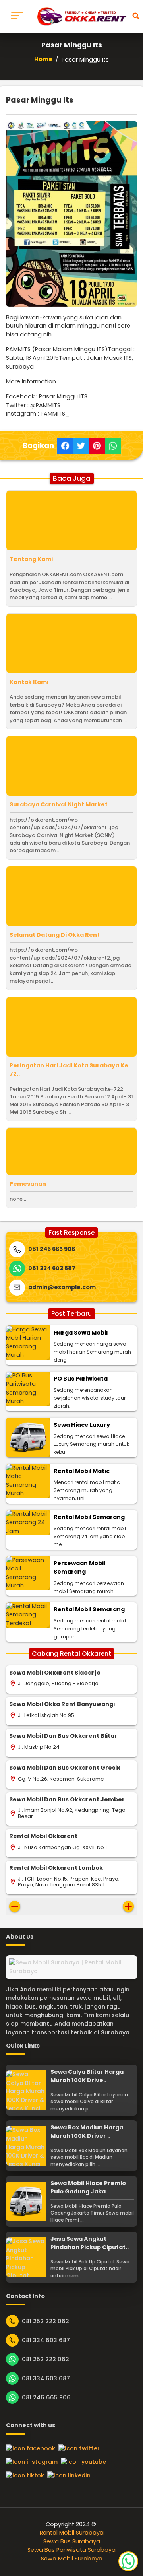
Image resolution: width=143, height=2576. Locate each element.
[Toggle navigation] (17, 16)
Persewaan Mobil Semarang (79, 1568)
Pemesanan (28, 1184)
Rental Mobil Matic (82, 1471)
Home (43, 59)
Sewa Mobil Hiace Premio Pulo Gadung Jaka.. (88, 2187)
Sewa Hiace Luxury (82, 1425)
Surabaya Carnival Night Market (59, 804)
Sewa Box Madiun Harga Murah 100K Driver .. (87, 2132)
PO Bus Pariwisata (81, 1379)
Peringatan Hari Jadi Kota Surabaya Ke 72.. (69, 1070)
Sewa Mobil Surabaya (72, 2559)
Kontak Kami (29, 682)
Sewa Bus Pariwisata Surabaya (71, 2550)
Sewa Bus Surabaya (72, 2541)
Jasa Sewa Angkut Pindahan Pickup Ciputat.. (90, 2243)
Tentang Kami (31, 559)
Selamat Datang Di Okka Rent (55, 935)
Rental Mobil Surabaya (72, 2533)
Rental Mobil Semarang (89, 1517)
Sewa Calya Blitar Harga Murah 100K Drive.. (87, 2076)
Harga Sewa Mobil (81, 1333)
